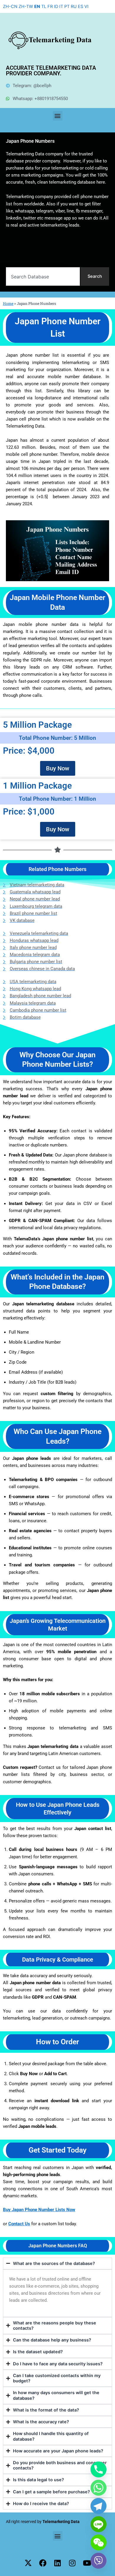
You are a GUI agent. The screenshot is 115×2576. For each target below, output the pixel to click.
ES (80, 6)
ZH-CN (10, 6)
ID (56, 6)
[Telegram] (98, 2506)
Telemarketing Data (61, 2522)
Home (8, 303)
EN (37, 6)
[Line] (98, 2524)
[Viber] (98, 2561)
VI (86, 6)
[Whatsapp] (98, 2488)
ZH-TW (26, 6)
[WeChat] (98, 2542)
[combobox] (43, 276)
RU (74, 6)
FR (50, 6)
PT (67, 6)
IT (61, 6)
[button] (58, 116)
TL (44, 6)
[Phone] (98, 2469)
